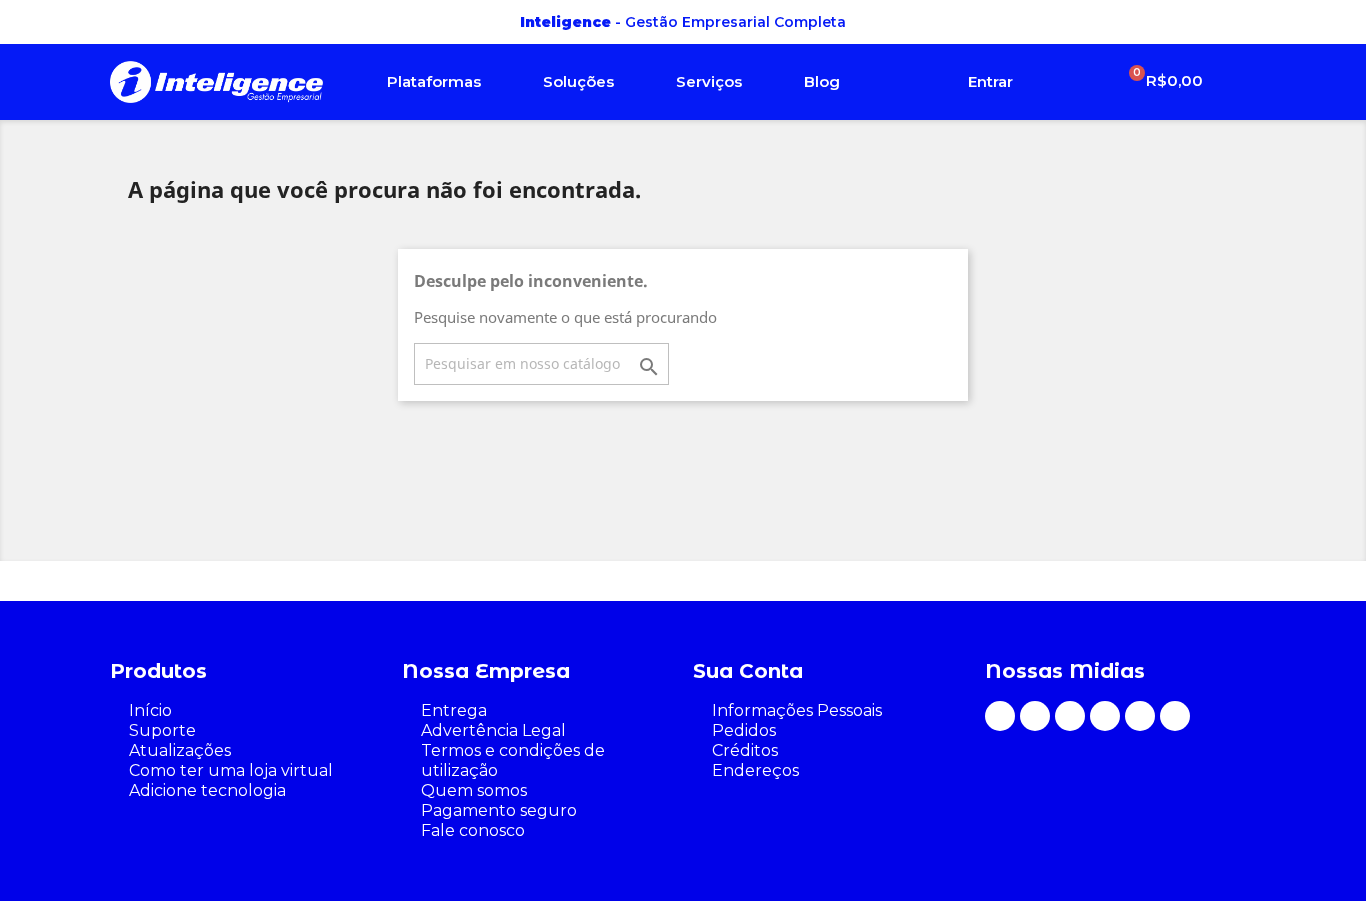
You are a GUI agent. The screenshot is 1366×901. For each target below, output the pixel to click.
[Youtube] (1105, 716)
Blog (822, 81)
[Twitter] (1175, 716)
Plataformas (434, 81)
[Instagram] (1035, 716)
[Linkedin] (1140, 716)
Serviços (709, 81)
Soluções (578, 81)
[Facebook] (1070, 716)
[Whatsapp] (1000, 716)
